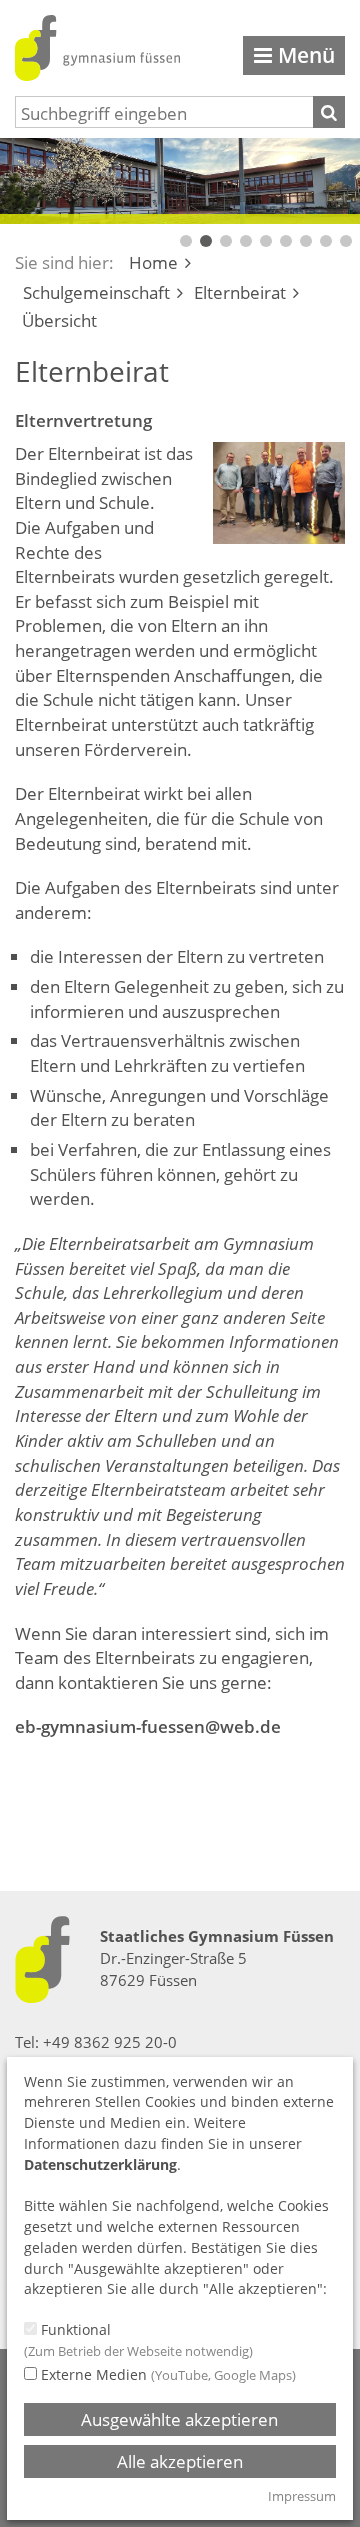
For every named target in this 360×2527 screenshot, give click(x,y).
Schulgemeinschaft (96, 292)
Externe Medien (166, 2374)
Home (153, 262)
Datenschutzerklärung (100, 2164)
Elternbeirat (240, 292)
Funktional (138, 2340)
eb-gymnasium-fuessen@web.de (148, 1726)
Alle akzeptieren (180, 2461)
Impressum (302, 2496)
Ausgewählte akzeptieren (179, 2419)
